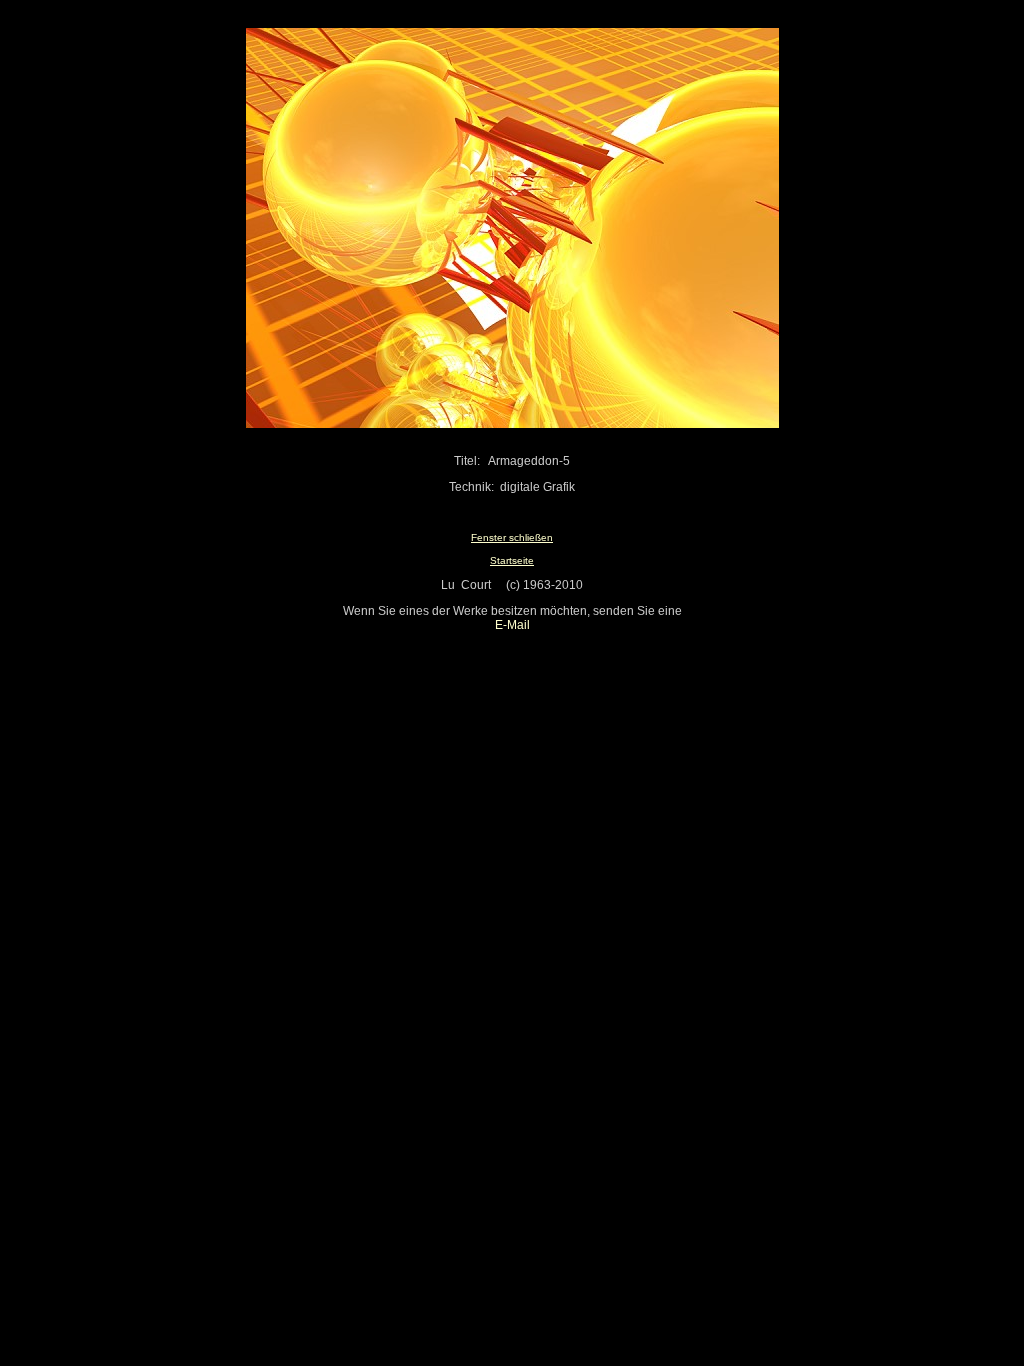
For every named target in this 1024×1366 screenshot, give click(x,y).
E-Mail (512, 625)
